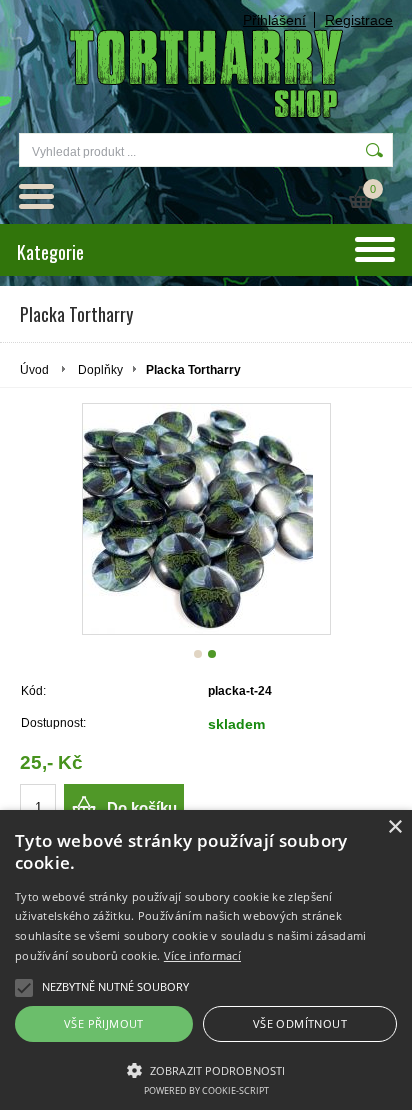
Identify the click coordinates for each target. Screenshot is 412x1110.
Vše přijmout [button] (104, 1023)
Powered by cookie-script (206, 1090)
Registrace (359, 20)
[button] (206, 1069)
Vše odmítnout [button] (300, 1023)
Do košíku (142, 807)
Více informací (202, 955)
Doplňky (100, 370)
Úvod (34, 370)
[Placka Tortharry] (206, 519)
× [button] (394, 827)
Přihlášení (274, 20)
